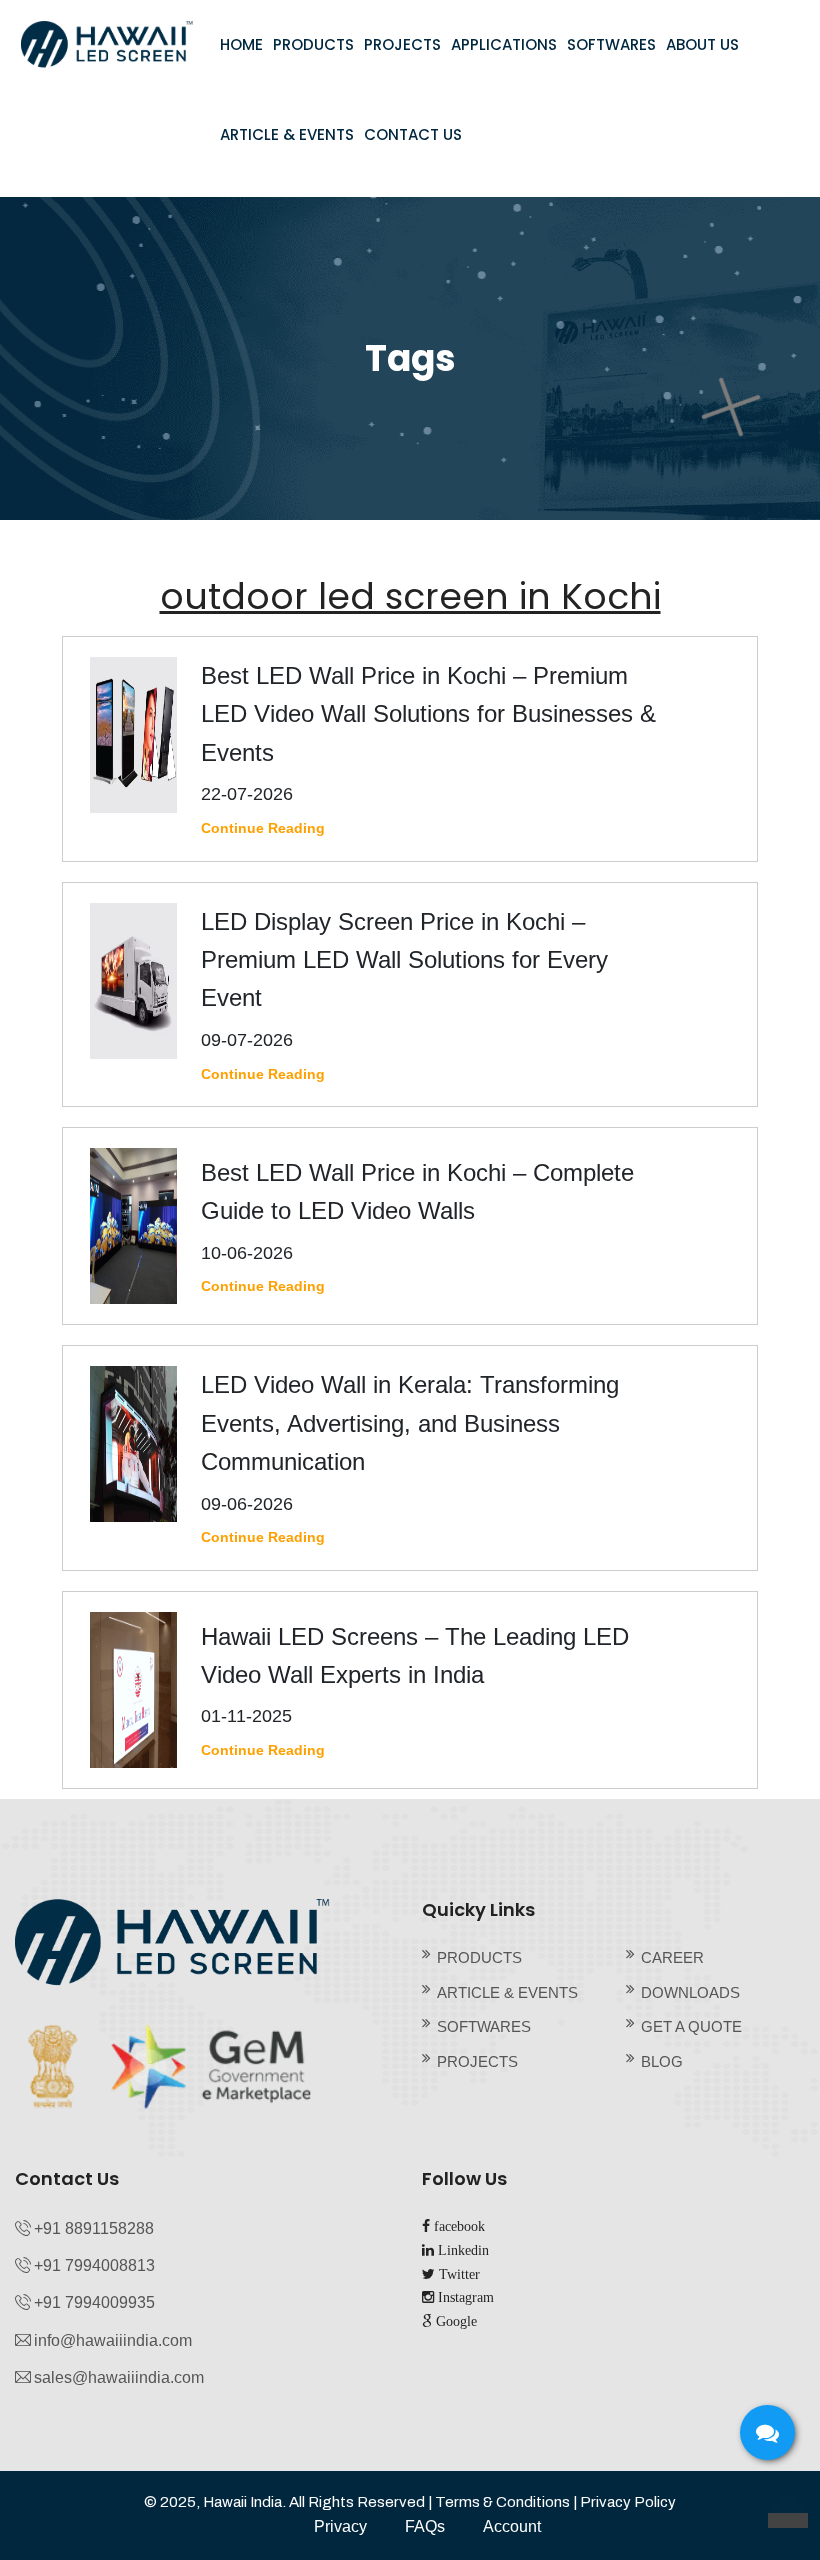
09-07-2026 (247, 1040)
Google (454, 2321)
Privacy (340, 2526)
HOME (241, 44)
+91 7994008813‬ (94, 2265)
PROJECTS (402, 44)
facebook (457, 2226)
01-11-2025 (246, 1716)
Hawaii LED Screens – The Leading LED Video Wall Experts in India (415, 1655)
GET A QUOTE (691, 2026)
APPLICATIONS (504, 44)
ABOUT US (702, 44)
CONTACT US (413, 134)
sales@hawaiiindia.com (119, 2377)
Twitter (457, 2274)
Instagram (464, 2297)
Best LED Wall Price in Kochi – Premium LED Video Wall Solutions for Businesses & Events (428, 714)
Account (512, 2526)
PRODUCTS (313, 44)
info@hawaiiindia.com (113, 2340)
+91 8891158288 (94, 2228)
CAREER (672, 1957)
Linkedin (461, 2250)
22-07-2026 (247, 794)
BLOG (662, 2061)
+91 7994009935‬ (94, 2302)
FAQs (425, 2526)
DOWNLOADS (690, 1992)
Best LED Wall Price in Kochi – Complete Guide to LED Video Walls (417, 1191)
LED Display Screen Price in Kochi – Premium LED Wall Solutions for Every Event (404, 960)
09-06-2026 (247, 1504)
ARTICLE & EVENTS (287, 134)
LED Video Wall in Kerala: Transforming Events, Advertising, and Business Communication (410, 1423)
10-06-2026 (247, 1253)
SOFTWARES (611, 44)
